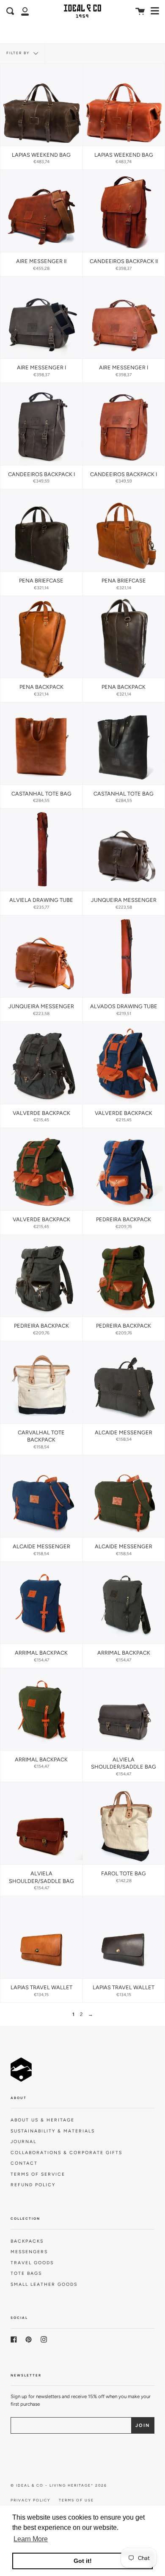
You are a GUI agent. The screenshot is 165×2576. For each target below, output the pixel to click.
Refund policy (33, 2185)
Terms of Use (76, 2500)
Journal (23, 2142)
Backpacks (27, 2241)
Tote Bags (26, 2273)
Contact (24, 2163)
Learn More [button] (31, 2539)
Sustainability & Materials (53, 2131)
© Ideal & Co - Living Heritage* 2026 (59, 2485)
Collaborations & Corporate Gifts (66, 2153)
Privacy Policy (30, 2500)
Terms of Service (38, 2174)
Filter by (19, 53)
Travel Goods (32, 2263)
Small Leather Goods (44, 2284)
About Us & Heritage (43, 2120)
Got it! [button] (83, 2561)
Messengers (29, 2252)
